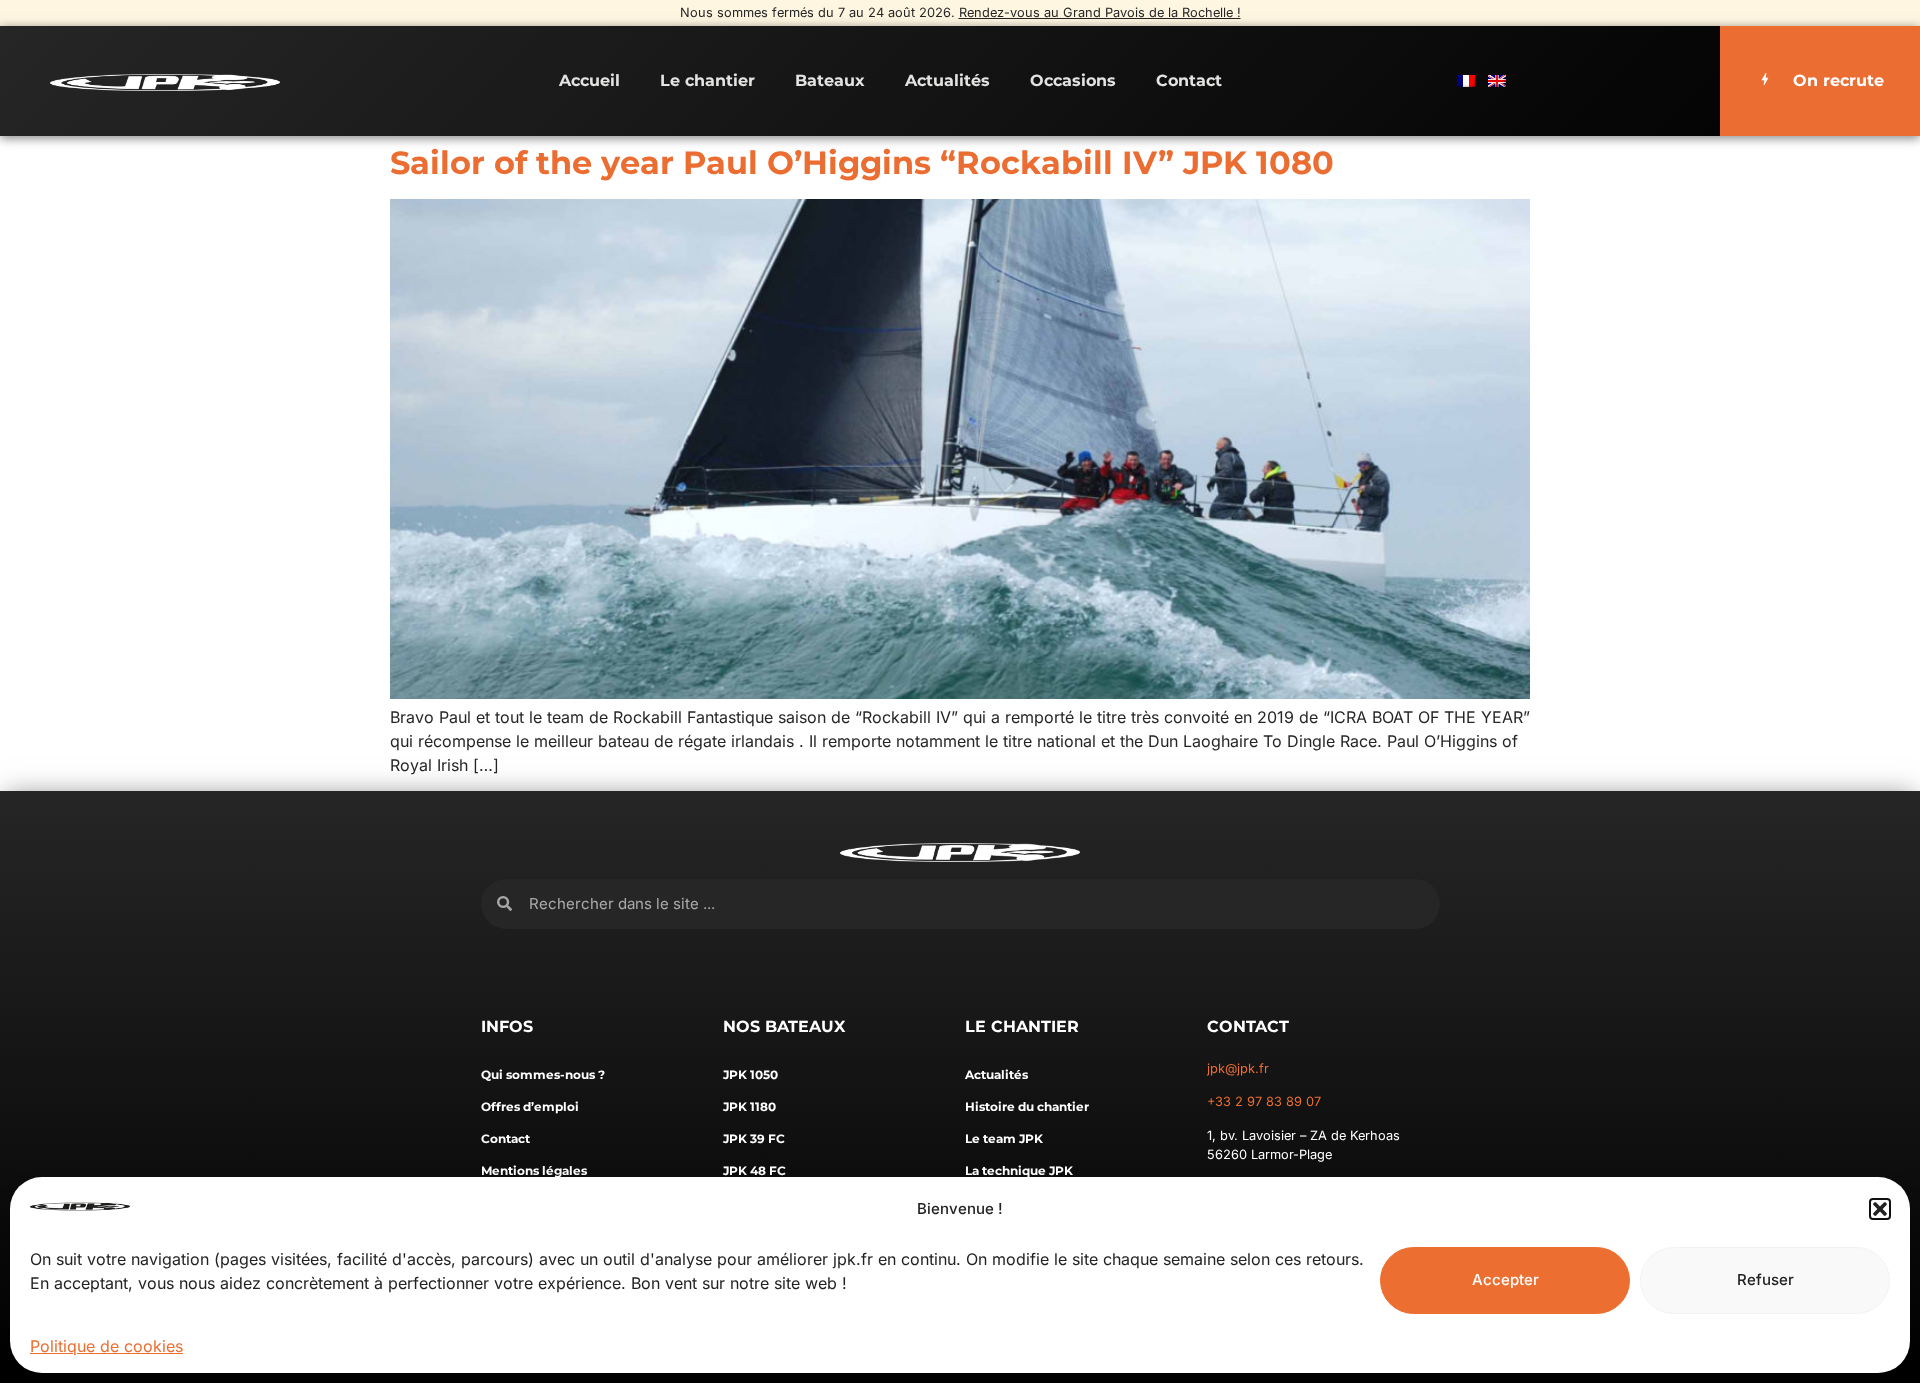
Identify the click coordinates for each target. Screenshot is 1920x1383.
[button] (1880, 1209)
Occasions (1073, 80)
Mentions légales (534, 1170)
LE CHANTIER (1022, 1026)
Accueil (589, 80)
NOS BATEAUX (784, 1026)
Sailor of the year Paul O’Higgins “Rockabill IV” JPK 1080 (862, 162)
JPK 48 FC (754, 1170)
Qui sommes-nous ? (543, 1074)
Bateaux (830, 80)
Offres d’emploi (530, 1106)
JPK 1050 (750, 1074)
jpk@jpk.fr (1238, 1068)
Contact (1189, 80)
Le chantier (707, 80)
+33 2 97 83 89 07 (1264, 1101)
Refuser (1765, 1279)
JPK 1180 (749, 1106)
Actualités (947, 80)
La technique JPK (1019, 1170)
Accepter (1505, 1279)
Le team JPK (1004, 1138)
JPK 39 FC (754, 1138)
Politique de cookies (106, 1346)
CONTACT (1248, 1026)
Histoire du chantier (1027, 1106)
